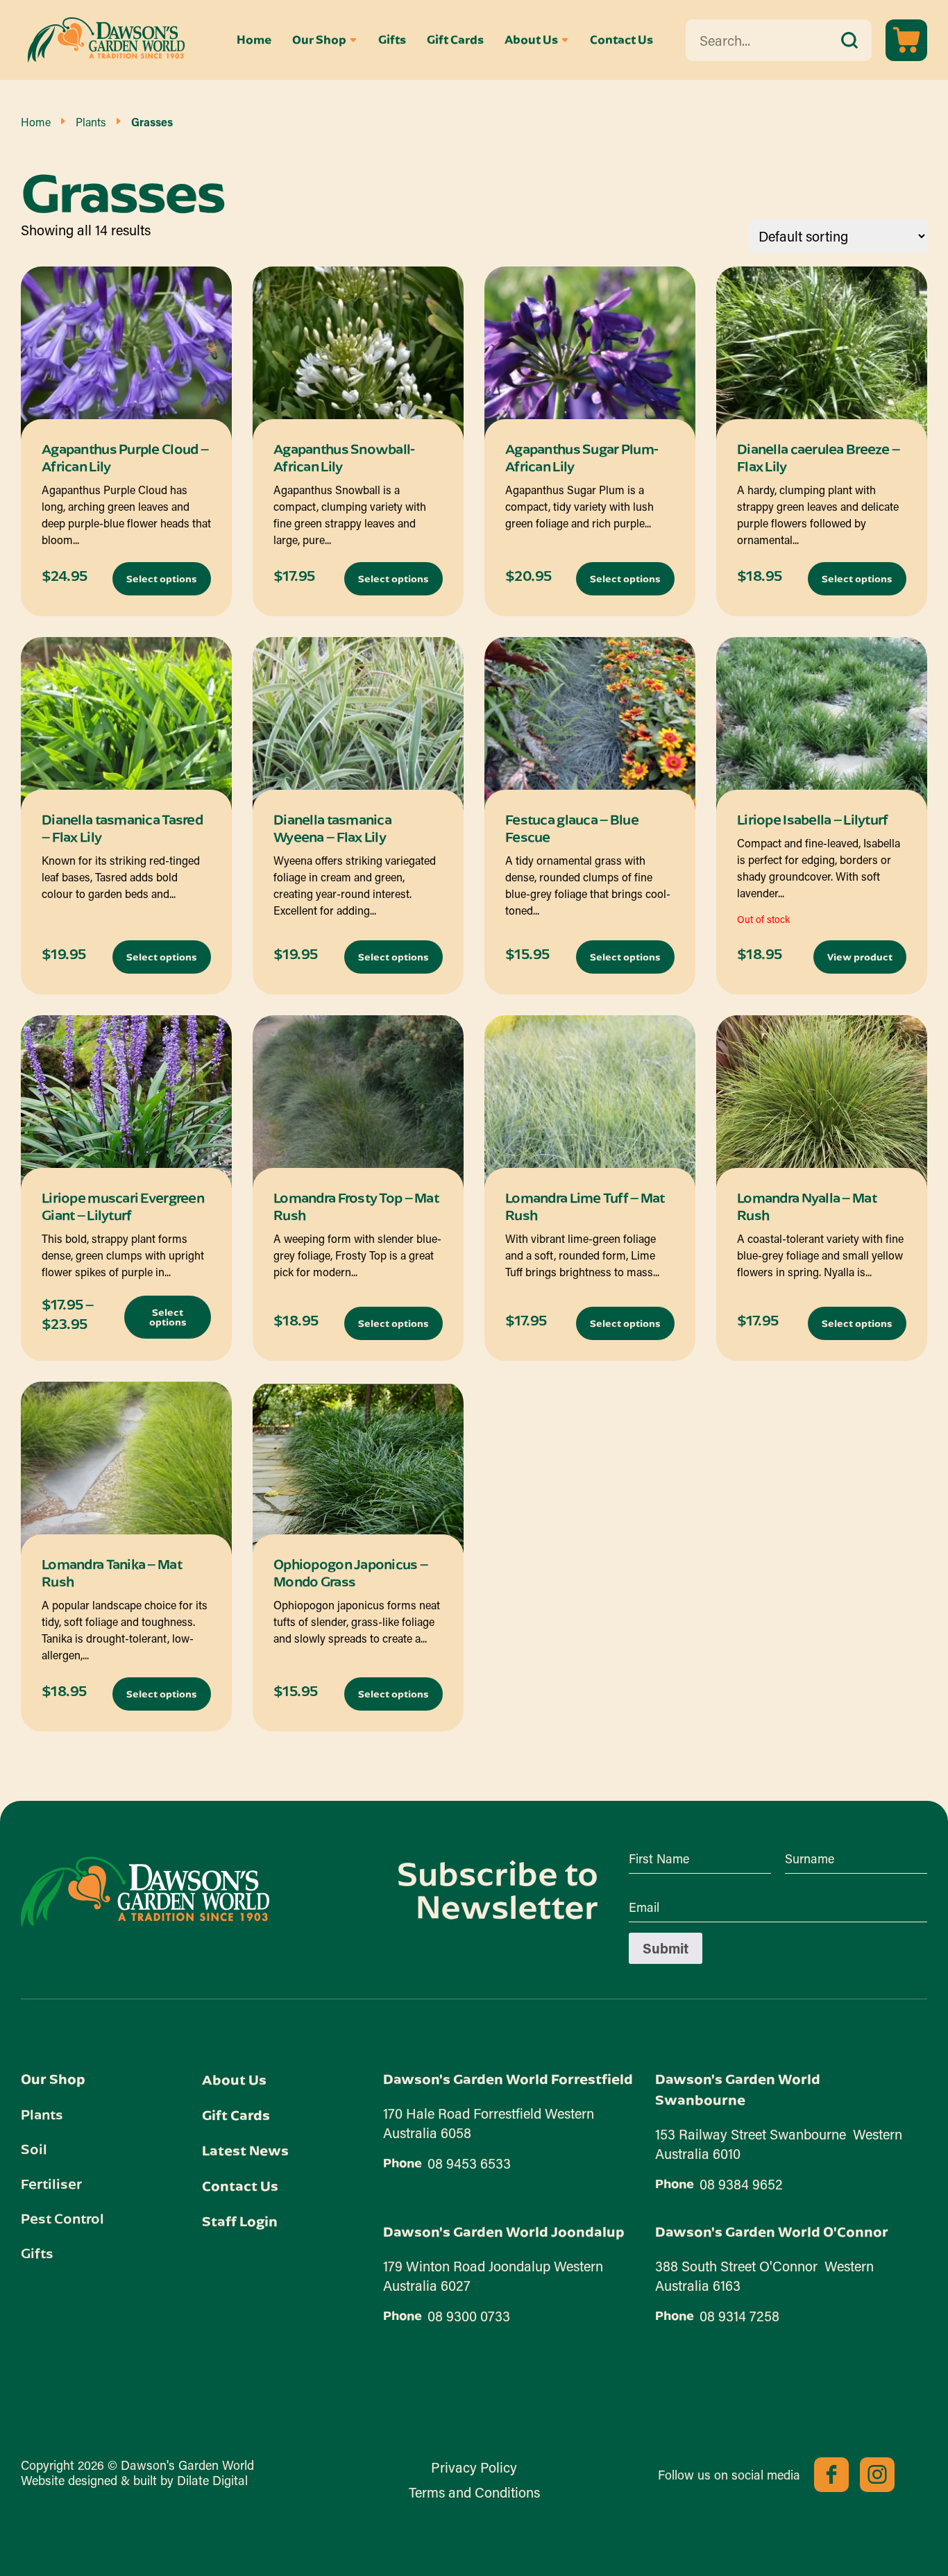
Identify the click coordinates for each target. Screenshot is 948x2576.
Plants (91, 122)
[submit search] (849, 40)
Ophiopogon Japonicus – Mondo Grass (350, 1573)
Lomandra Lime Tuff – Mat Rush (585, 1206)
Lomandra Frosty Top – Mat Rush (356, 1206)
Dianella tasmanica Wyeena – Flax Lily (332, 828)
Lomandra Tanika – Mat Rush (112, 1573)
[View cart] (906, 40)
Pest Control (62, 2218)
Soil (34, 2149)
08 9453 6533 (469, 2163)
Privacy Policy (474, 2467)
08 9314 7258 (739, 2316)
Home (254, 40)
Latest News (245, 2150)
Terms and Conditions (474, 2492)
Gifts (392, 40)
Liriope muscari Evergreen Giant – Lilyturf (123, 1206)
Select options (162, 579)
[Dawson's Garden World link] (145, 1892)
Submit (666, 1948)
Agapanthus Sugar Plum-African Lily (582, 457)
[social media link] (831, 2475)
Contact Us (621, 40)
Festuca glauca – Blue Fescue (572, 828)
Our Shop (319, 40)
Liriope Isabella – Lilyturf (813, 819)
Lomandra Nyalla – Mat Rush (807, 1206)
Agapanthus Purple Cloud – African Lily (125, 457)
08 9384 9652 (741, 2184)
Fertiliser (51, 2183)
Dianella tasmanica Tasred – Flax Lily (122, 828)
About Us (531, 40)
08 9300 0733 (469, 2316)
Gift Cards (455, 40)
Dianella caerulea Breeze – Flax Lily (818, 457)
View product (860, 957)
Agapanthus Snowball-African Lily (344, 457)
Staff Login (240, 2221)
